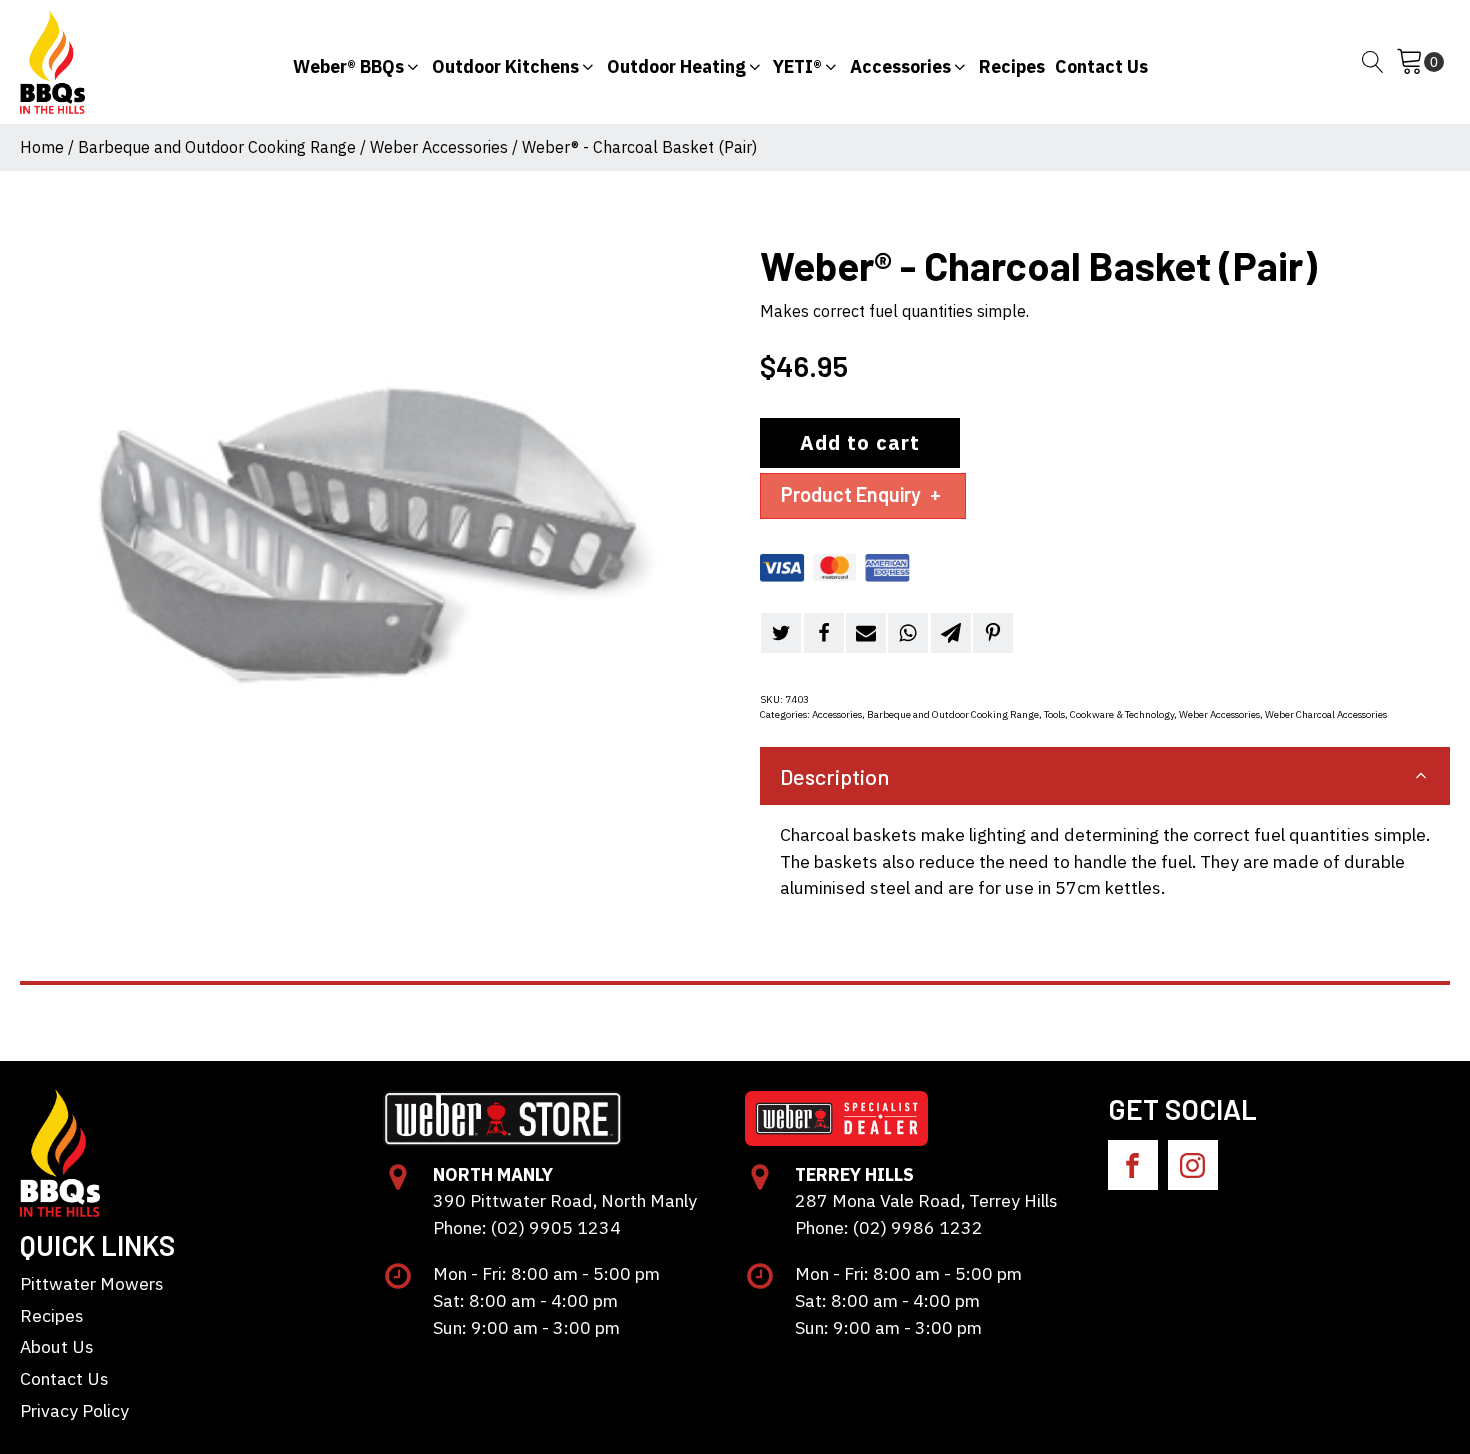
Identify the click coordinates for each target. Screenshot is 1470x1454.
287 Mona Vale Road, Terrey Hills (926, 1200)
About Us (57, 1346)
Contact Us (64, 1378)
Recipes (52, 1315)
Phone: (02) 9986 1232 (889, 1227)
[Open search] (1373, 62)
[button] (357, 62)
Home (42, 147)
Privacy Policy (74, 1410)
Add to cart (860, 442)
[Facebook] (824, 633)
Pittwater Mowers (92, 1283)
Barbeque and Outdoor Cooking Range (217, 147)
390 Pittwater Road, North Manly (565, 1200)
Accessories (837, 714)
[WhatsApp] (908, 633)
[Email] (866, 633)
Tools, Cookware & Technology (1109, 714)
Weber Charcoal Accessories (1326, 714)
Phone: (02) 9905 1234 (527, 1227)
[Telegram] (951, 633)
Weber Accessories (439, 147)
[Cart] (1420, 62)
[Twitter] (781, 633)
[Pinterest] (993, 633)
